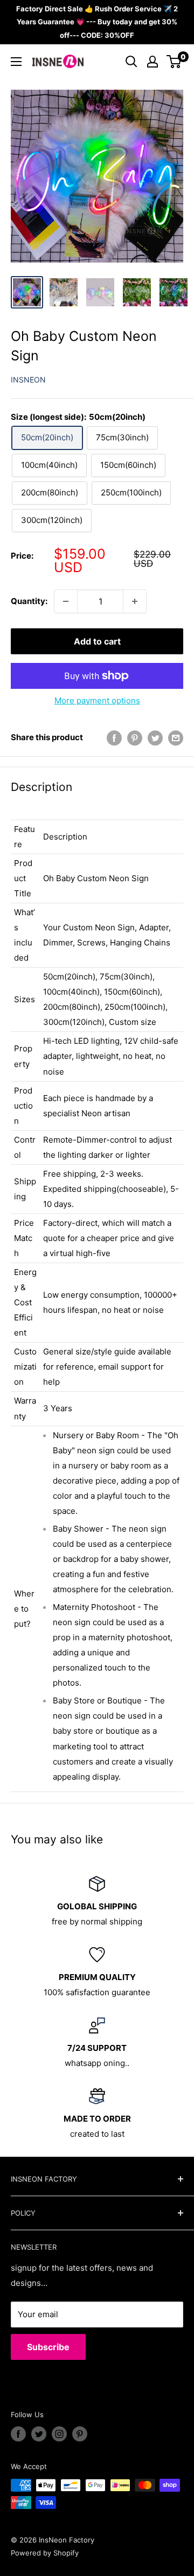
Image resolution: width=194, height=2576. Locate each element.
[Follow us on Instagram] (59, 2434)
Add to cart (97, 641)
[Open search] (131, 62)
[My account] (153, 62)
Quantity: (29, 601)
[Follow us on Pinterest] (80, 2434)
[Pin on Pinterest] (135, 738)
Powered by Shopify (45, 2553)
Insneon (28, 380)
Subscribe (48, 2347)
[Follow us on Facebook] (18, 2434)
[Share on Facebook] (114, 738)
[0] (174, 62)
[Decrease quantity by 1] (66, 601)
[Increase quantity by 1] (135, 601)
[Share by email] (176, 738)
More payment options (97, 700)
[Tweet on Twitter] (155, 738)
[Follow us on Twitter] (39, 2434)
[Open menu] (16, 62)
